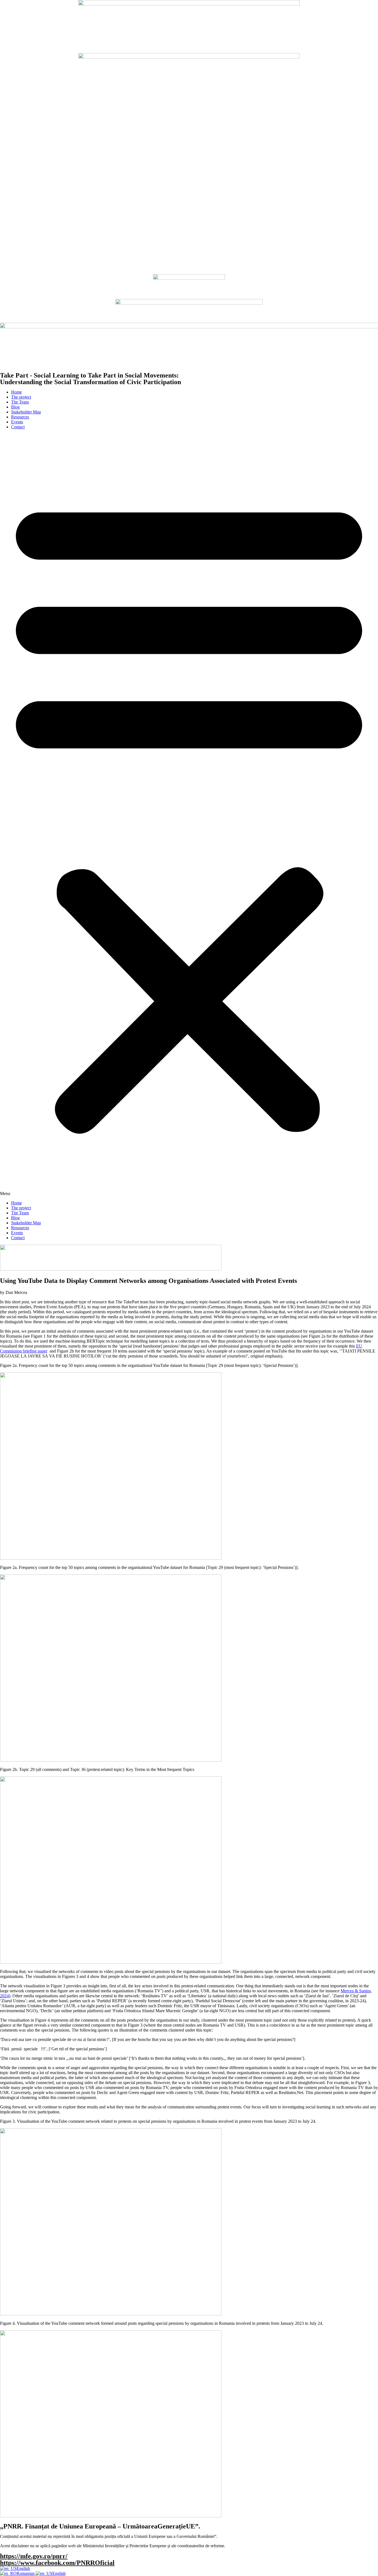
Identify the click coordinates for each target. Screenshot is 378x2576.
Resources (20, 417)
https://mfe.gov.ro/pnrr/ (34, 2556)
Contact (18, 427)
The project (21, 397)
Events (17, 422)
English (23, 2568)
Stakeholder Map (26, 412)
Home (16, 392)
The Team (20, 402)
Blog (15, 407)
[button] (189, 815)
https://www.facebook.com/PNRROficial (57, 2563)
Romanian (26, 2573)
